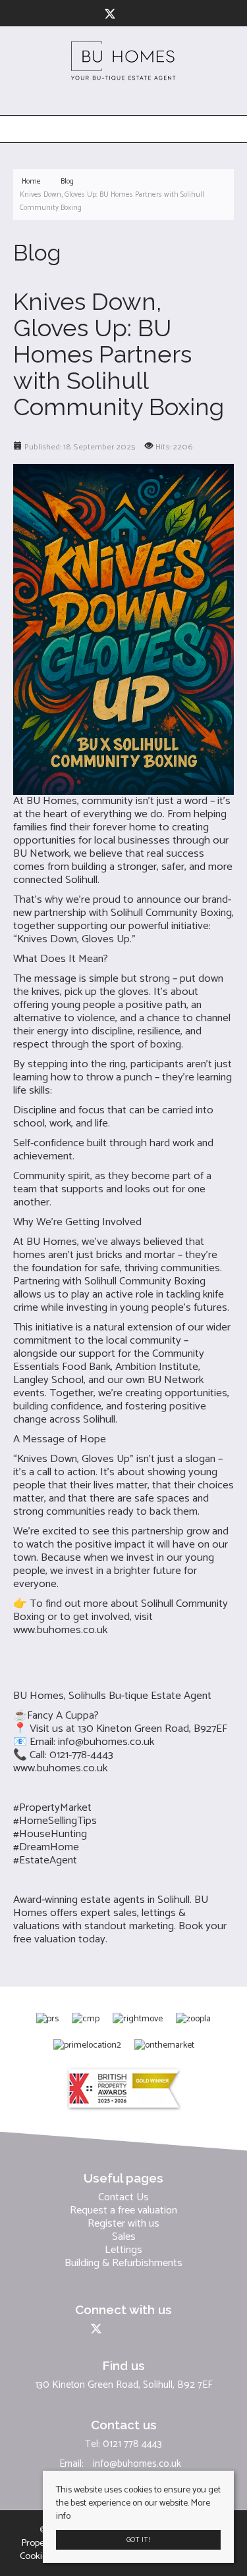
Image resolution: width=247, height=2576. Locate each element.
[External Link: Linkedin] (128, 15)
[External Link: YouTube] (133, 15)
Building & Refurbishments (123, 2263)
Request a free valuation (123, 2211)
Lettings (123, 2250)
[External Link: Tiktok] (138, 15)
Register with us (123, 2224)
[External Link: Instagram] (123, 15)
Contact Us (123, 2198)
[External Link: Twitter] (112, 15)
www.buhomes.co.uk (60, 1630)
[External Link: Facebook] (101, 15)
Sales (124, 2237)
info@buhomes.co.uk (106, 1742)
